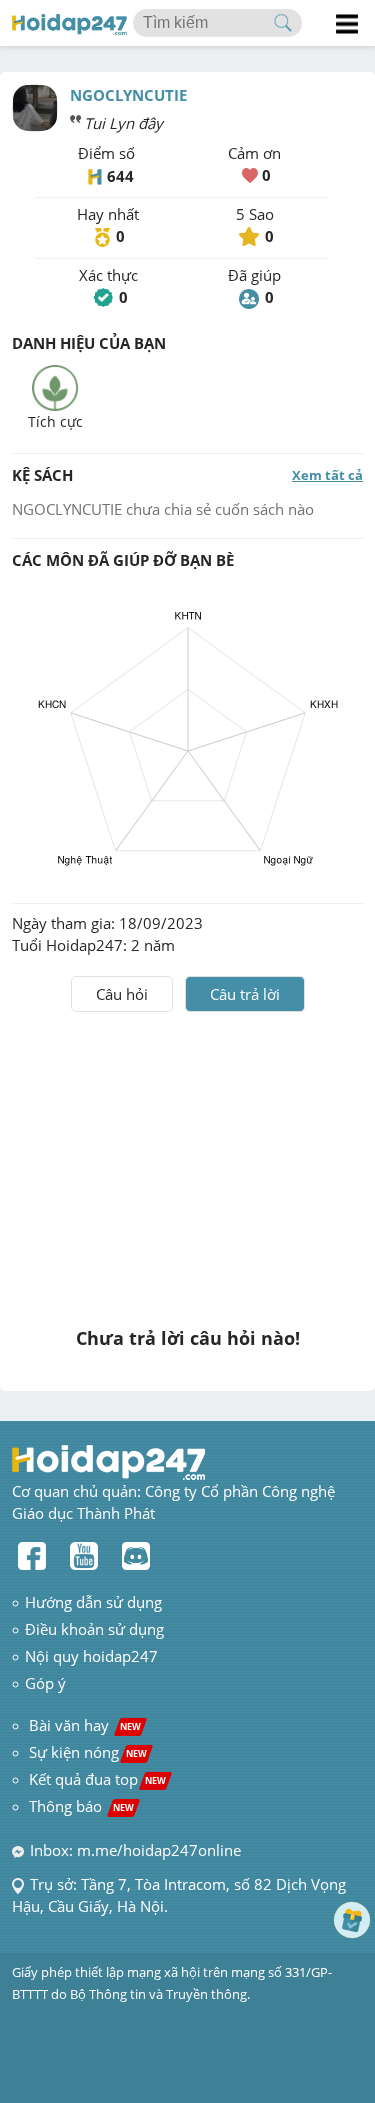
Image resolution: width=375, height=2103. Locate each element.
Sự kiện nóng (88, 1752)
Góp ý (45, 1683)
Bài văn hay (83, 1725)
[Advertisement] (188, 1162)
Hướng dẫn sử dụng (93, 1602)
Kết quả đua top (97, 1779)
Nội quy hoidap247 (91, 1656)
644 (120, 176)
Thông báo (81, 1806)
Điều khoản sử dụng (94, 1629)
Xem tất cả (327, 475)
